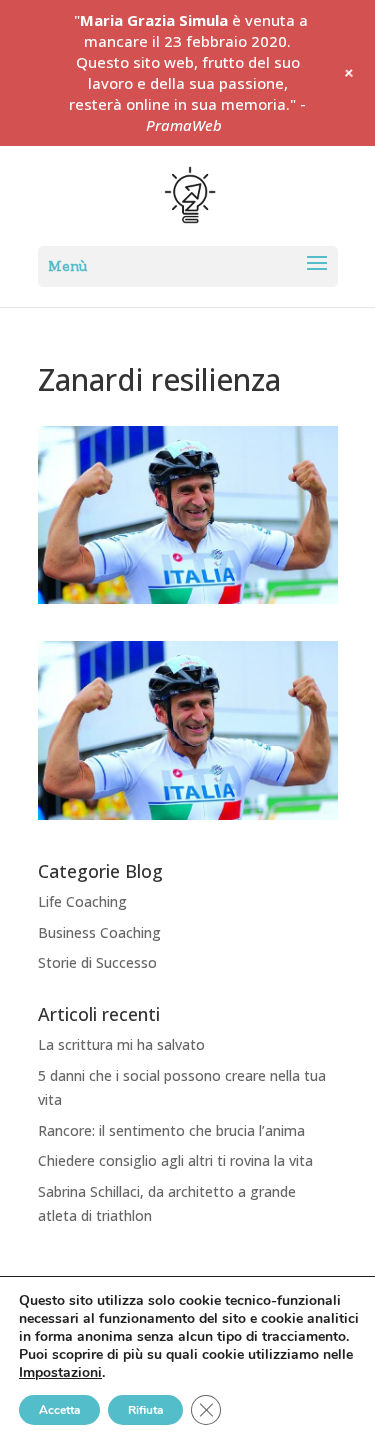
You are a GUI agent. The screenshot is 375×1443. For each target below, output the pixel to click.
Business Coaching (99, 932)
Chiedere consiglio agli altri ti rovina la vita (175, 1160)
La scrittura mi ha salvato (121, 1044)
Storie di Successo (97, 962)
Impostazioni (60, 1373)
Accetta (59, 1410)
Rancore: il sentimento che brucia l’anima (171, 1130)
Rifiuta (145, 1410)
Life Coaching (82, 901)
